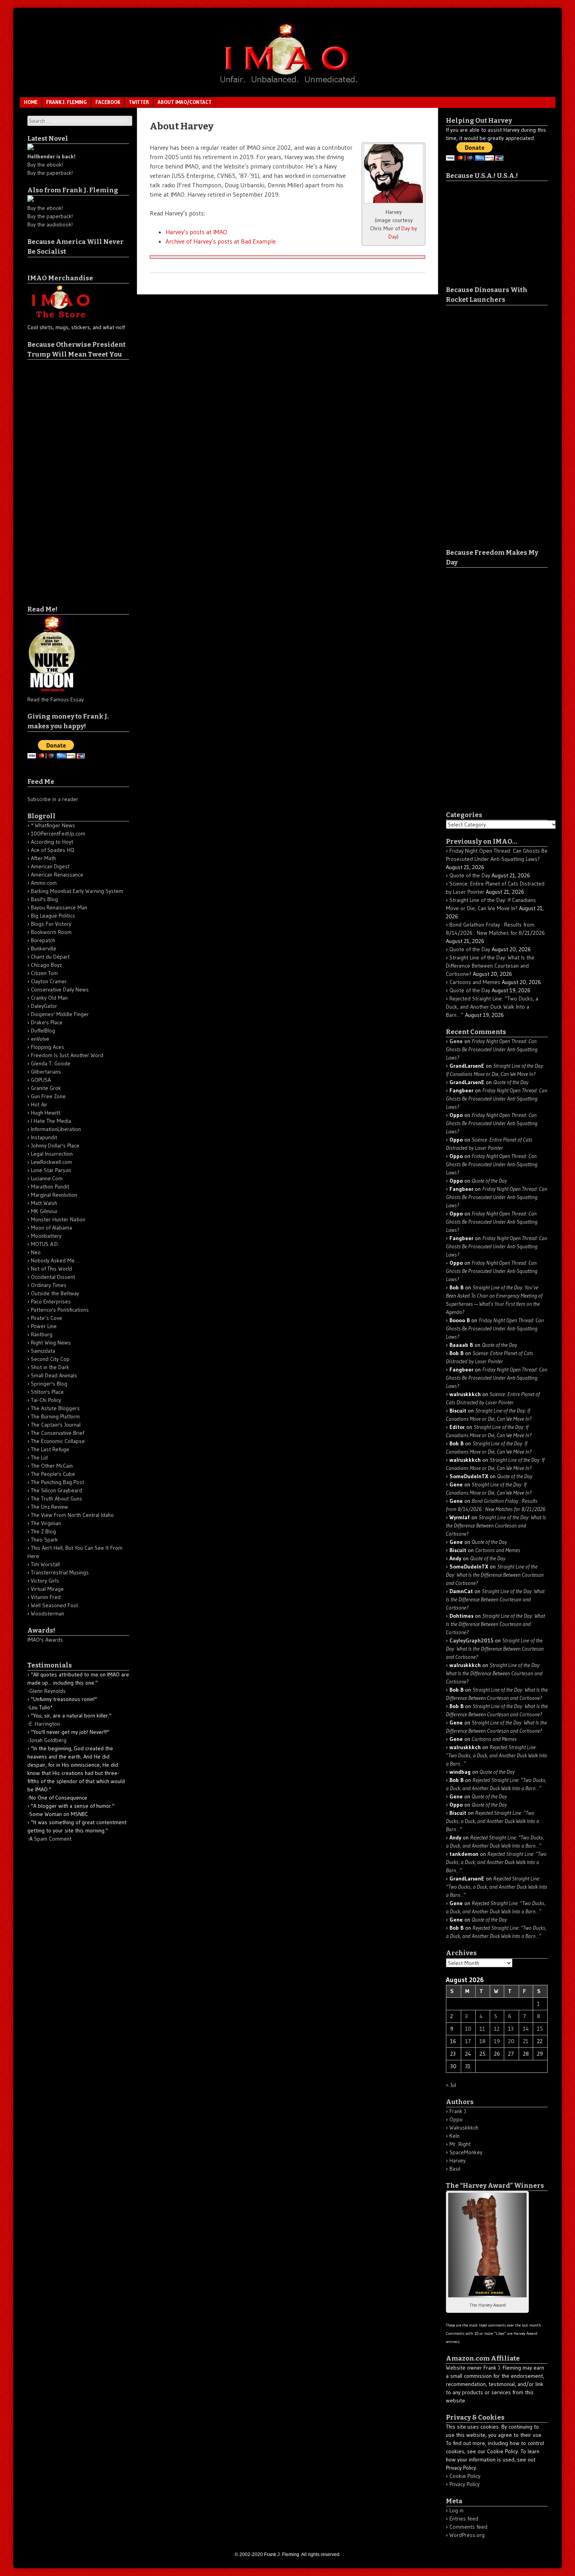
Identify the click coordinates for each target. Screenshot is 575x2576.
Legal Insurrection (52, 1154)
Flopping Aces (48, 1047)
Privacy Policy (464, 2484)
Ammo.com (44, 883)
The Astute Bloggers (55, 1408)
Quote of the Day (470, 875)
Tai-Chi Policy (46, 1400)
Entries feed (464, 2519)
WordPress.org (467, 2535)
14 (526, 2029)
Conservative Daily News (60, 990)
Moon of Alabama (51, 1228)
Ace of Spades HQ (53, 850)
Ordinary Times (49, 1285)
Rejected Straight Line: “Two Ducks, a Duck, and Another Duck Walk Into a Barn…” (492, 1007)
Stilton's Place (47, 1392)
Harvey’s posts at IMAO (196, 232)
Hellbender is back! (51, 156)
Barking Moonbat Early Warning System (77, 891)
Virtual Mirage (47, 1589)
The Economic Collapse (58, 1441)
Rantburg (42, 1334)
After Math (43, 858)
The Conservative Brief (57, 1433)
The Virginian (46, 1523)
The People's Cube (53, 1474)
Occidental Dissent (53, 1277)
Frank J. (458, 2111)
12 (497, 2029)
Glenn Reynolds (48, 1691)
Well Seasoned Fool (54, 1605)
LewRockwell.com (51, 1162)
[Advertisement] (59, 477)
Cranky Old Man (49, 998)
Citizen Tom (44, 973)
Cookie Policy (465, 2476)
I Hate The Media (51, 1121)
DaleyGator (44, 1006)
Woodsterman (48, 1613)
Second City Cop (50, 1359)
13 (511, 2029)
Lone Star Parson (51, 1170)
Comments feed (468, 2527)
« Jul (451, 2085)
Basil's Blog (44, 899)
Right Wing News (51, 1343)
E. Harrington (45, 1724)
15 (540, 2029)
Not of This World (51, 1269)
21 (526, 2041)
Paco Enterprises (51, 1301)
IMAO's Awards (45, 1640)
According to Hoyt (52, 842)
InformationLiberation (56, 1129)
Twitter (139, 102)
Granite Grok (46, 1088)
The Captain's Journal (56, 1425)
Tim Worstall (45, 1564)
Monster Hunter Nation (58, 1219)
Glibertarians (46, 1072)
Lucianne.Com (47, 1178)
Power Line (44, 1326)
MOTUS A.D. (45, 1244)
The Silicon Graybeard (57, 1490)
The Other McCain (52, 1466)
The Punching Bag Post (57, 1482)
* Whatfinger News (53, 825)
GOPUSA (41, 1080)
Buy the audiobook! (50, 224)
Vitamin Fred (46, 1597)
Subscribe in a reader (53, 799)
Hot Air (39, 1104)
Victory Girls (45, 1581)
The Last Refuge (50, 1449)
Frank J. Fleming (66, 102)
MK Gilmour (44, 1211)
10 (468, 2029)
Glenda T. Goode (51, 1063)
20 (511, 2041)
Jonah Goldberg (48, 1740)
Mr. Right (460, 2144)
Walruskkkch (464, 2128)
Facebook (108, 102)
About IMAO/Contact (185, 102)
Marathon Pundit (50, 1187)
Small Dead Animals (54, 1375)
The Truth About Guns (57, 1499)
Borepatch (43, 940)
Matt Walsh (44, 1203)
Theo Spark (44, 1540)
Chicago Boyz (46, 965)
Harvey (457, 2160)
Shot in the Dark (50, 1367)
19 (497, 2041)
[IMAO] (287, 84)
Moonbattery (46, 1236)
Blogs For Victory (51, 924)
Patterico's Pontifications (60, 1310)
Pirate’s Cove (47, 1318)
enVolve (40, 1039)
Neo (36, 1252)
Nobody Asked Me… (55, 1260)
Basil (455, 2169)
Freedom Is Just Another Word (67, 1055)
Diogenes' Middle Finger (60, 1014)
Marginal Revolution (54, 1195)
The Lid (39, 1457)
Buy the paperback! (50, 173)
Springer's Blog (49, 1384)
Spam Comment (53, 1839)
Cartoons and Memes (475, 982)
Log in (456, 2510)
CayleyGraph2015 (471, 1640)
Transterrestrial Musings (60, 1572)
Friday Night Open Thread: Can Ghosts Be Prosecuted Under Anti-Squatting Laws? (492, 1049)
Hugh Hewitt (46, 1113)
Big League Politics (53, 916)
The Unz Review (49, 1507)
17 (468, 2041)
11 (482, 2029)
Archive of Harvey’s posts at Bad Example (221, 241)
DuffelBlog (43, 1031)
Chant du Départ (50, 957)
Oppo (456, 2119)
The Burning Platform (55, 1416)
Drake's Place (47, 1022)
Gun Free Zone (48, 1096)
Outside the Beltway (55, 1293)
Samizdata (43, 1351)
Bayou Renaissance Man (59, 907)
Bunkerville (44, 948)
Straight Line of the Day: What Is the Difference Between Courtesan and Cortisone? (490, 966)
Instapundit (44, 1137)
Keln (455, 2136)
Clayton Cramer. (49, 981)
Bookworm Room (51, 932)
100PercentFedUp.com (58, 834)
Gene (456, 1041)
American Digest (50, 866)
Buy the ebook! (45, 165)
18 (482, 2041)
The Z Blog (43, 1531)
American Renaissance (57, 875)
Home (31, 102)
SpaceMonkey (466, 2152)
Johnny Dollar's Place (55, 1145)
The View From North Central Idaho (72, 1515)
